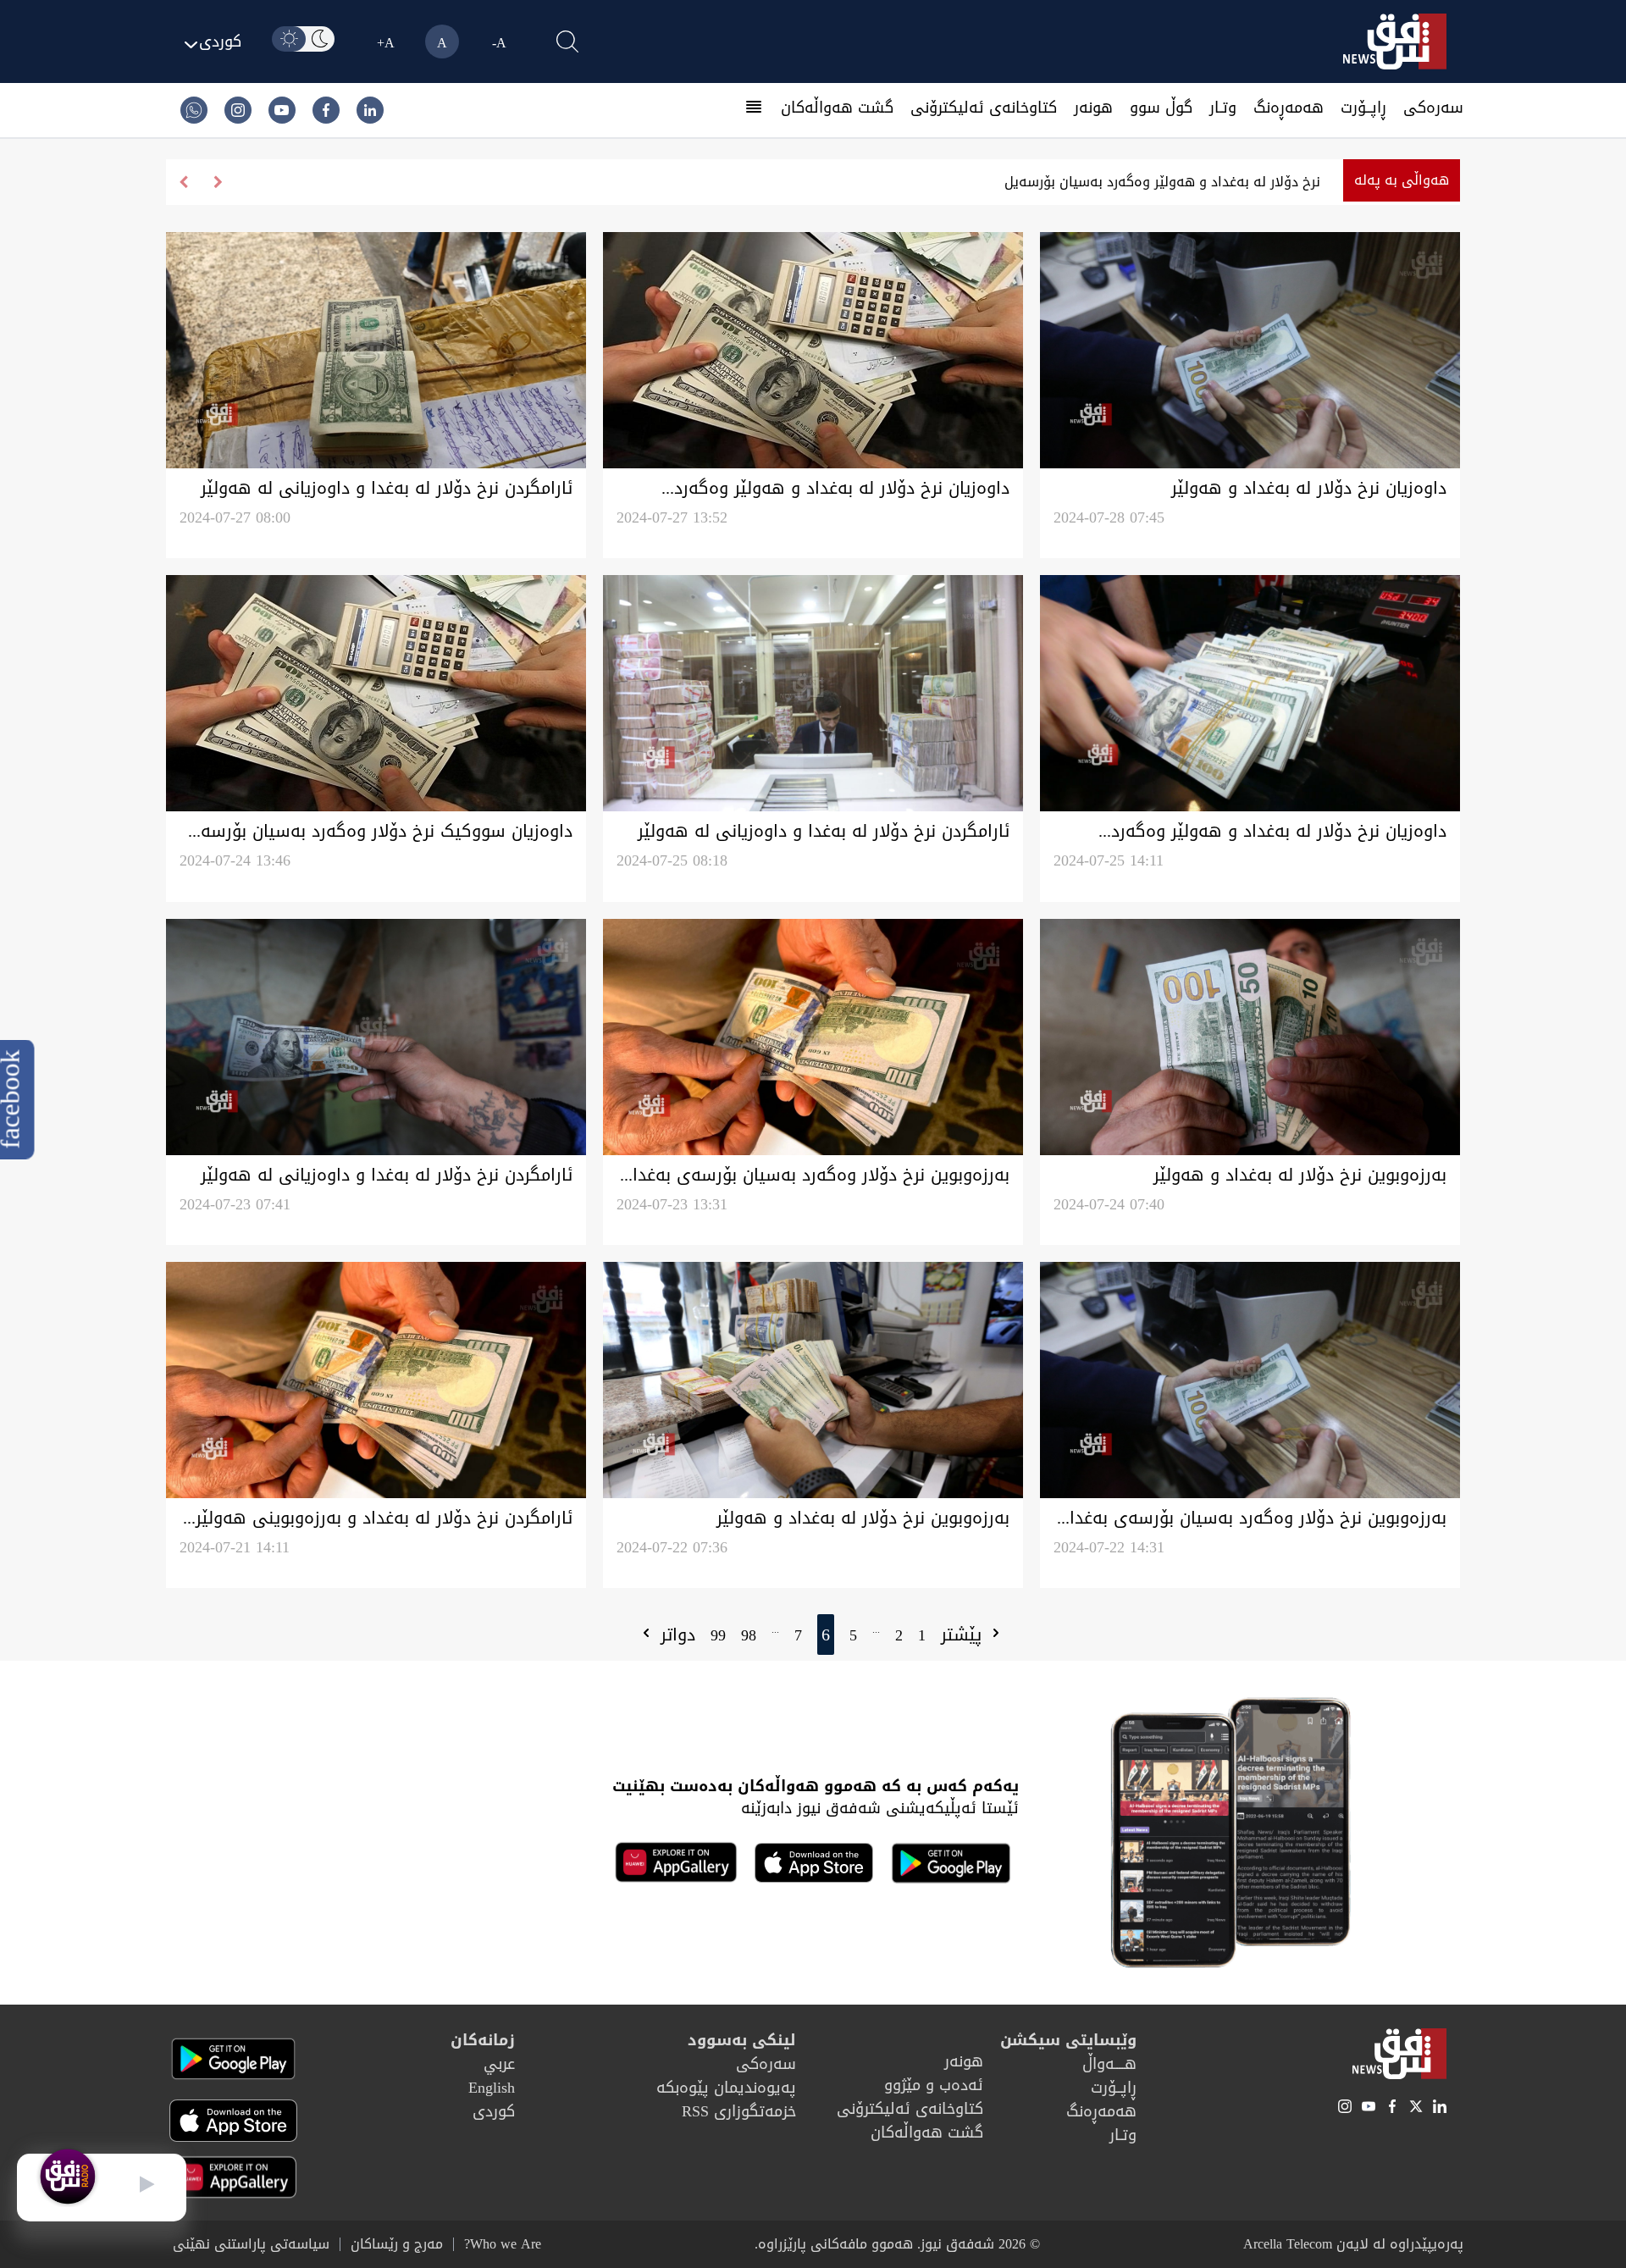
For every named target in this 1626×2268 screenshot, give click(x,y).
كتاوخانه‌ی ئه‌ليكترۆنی (984, 108)
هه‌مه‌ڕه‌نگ (1289, 108)
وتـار (1223, 108)
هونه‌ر (1093, 108)
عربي (499, 2064)
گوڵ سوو (1161, 108)
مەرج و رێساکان (397, 2244)
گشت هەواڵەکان (837, 108)
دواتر (675, 1635)
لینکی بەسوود (742, 2040)
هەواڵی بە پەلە (1402, 180)
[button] (183, 182)
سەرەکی (1433, 108)
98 (749, 1635)
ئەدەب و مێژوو (934, 2085)
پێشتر (964, 1635)
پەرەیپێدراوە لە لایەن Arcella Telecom (1353, 2244)
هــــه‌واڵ (1109, 2064)
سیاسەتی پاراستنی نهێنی (251, 2244)
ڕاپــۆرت (1363, 108)
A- (499, 43)
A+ (386, 43)
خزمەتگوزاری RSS (739, 2111)
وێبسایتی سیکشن (1068, 2040)
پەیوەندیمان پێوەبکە (726, 2088)
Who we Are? (503, 2244)
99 (718, 1635)
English (492, 2088)
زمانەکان (483, 2040)
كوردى (494, 2111)
